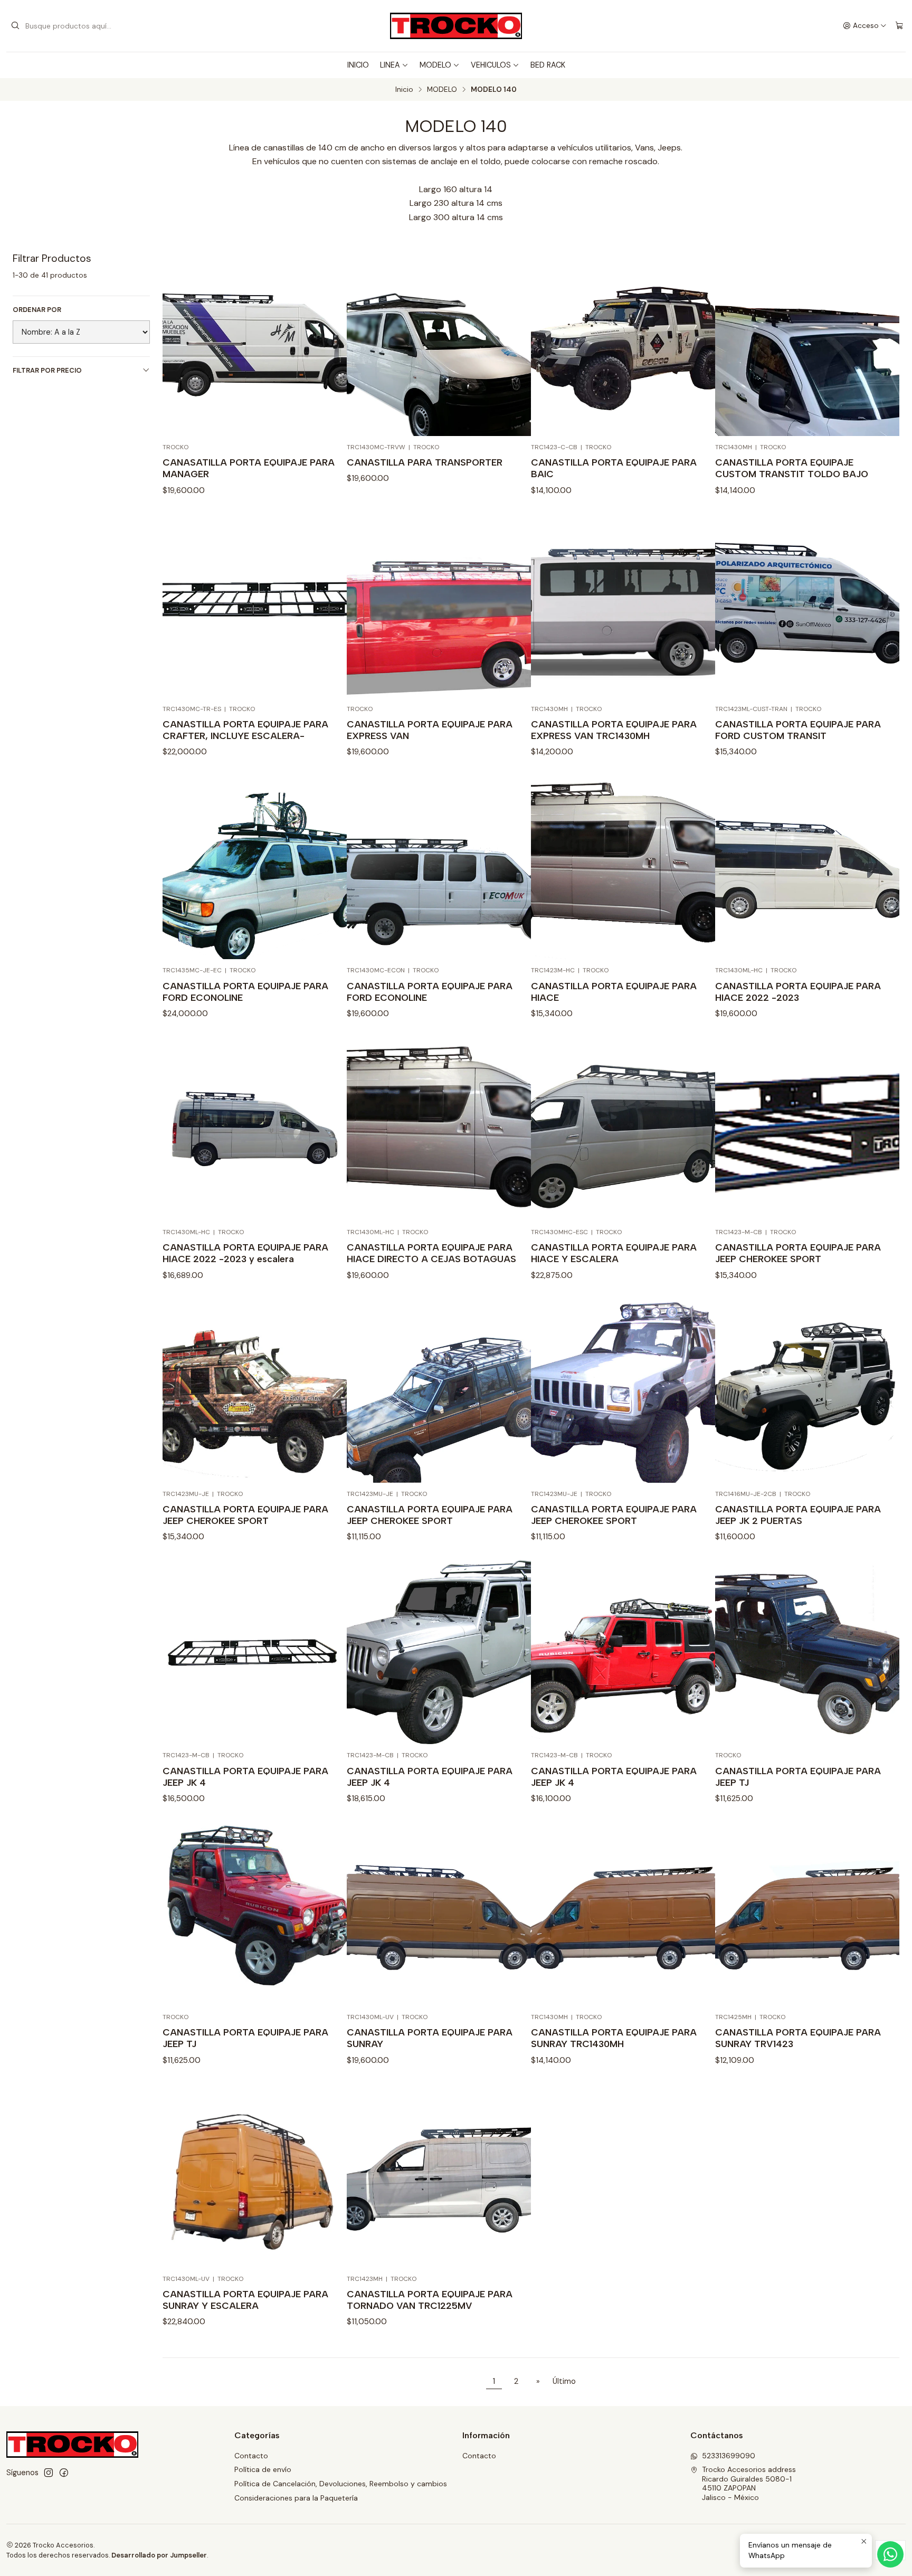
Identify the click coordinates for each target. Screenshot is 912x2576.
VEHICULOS (491, 65)
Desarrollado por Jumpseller (159, 2555)
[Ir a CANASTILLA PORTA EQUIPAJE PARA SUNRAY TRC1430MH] (623, 1914)
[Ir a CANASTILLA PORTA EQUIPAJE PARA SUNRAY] (439, 1914)
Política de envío (263, 2469)
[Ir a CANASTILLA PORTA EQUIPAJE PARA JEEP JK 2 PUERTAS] (807, 1391)
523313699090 (729, 2456)
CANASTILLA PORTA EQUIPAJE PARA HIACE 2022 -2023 (798, 992)
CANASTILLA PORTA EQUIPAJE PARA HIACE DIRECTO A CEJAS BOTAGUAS (431, 1253)
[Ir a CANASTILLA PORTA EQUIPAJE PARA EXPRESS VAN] (439, 606)
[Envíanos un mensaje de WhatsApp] (890, 2554)
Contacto (251, 2456)
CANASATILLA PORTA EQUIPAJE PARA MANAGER (249, 468)
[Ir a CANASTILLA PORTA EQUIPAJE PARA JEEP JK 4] (255, 1652)
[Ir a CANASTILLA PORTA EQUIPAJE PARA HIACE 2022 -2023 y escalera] (255, 1129)
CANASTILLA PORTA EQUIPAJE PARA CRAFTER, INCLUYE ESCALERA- (245, 730)
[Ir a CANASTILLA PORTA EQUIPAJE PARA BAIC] (623, 344)
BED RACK (548, 65)
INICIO (358, 65)
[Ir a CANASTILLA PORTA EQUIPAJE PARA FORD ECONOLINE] (255, 867)
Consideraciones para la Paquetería (296, 2498)
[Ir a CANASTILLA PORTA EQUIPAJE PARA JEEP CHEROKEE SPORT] (807, 1129)
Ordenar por (37, 310)
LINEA (390, 65)
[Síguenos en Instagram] (49, 2473)
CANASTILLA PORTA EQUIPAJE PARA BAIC (614, 468)
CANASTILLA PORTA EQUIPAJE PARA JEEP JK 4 (245, 1777)
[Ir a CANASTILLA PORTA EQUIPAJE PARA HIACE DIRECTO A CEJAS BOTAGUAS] (439, 1129)
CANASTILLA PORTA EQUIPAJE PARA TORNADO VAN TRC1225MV (430, 2300)
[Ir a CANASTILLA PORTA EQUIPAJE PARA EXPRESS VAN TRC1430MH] (623, 606)
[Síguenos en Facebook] (64, 2473)
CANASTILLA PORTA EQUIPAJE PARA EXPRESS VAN (430, 730)
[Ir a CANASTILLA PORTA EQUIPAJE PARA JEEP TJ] (807, 1652)
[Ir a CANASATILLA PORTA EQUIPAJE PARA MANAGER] (255, 344)
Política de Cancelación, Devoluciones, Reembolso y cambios (341, 2484)
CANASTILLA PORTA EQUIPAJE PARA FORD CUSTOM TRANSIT (798, 730)
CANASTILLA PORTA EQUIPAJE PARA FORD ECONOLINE (245, 992)
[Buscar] (15, 26)
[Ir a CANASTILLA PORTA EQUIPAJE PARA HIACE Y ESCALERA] (623, 1129)
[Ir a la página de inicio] (456, 26)
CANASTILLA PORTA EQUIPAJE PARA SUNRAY (430, 2038)
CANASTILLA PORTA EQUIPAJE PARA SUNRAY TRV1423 (798, 2038)
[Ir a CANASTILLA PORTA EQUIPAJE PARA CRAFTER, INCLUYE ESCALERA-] (255, 606)
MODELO (435, 65)
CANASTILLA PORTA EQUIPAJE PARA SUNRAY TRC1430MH (614, 2038)
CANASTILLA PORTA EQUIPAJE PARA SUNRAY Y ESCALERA (245, 2300)
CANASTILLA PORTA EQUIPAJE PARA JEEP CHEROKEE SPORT (798, 1253)
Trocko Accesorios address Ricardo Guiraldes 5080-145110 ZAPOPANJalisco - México (749, 2483)
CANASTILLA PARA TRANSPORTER (425, 462)
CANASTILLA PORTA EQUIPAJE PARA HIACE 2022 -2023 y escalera (245, 1253)
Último (564, 2381)
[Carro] (899, 26)
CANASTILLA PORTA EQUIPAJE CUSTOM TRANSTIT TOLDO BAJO (792, 468)
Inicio (404, 90)
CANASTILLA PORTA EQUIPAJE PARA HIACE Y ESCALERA (614, 1253)
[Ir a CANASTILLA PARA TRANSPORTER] (439, 344)
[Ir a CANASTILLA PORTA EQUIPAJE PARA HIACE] (623, 867)
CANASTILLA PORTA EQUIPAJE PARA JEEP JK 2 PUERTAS (798, 1515)
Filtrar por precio (47, 370)
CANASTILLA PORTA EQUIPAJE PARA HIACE (614, 992)
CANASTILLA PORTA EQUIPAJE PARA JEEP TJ (798, 1777)
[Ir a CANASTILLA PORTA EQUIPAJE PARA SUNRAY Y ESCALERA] (255, 2176)
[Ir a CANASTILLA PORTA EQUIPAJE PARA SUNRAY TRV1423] (807, 1914)
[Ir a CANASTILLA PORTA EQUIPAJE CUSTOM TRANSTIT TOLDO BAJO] (807, 344)
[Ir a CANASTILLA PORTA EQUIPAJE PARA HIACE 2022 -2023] (807, 867)
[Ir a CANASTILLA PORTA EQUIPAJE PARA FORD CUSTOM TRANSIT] (807, 606)
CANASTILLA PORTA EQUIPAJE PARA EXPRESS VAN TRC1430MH (614, 730)
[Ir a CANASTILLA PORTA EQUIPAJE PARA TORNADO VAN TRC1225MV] (439, 2176)
